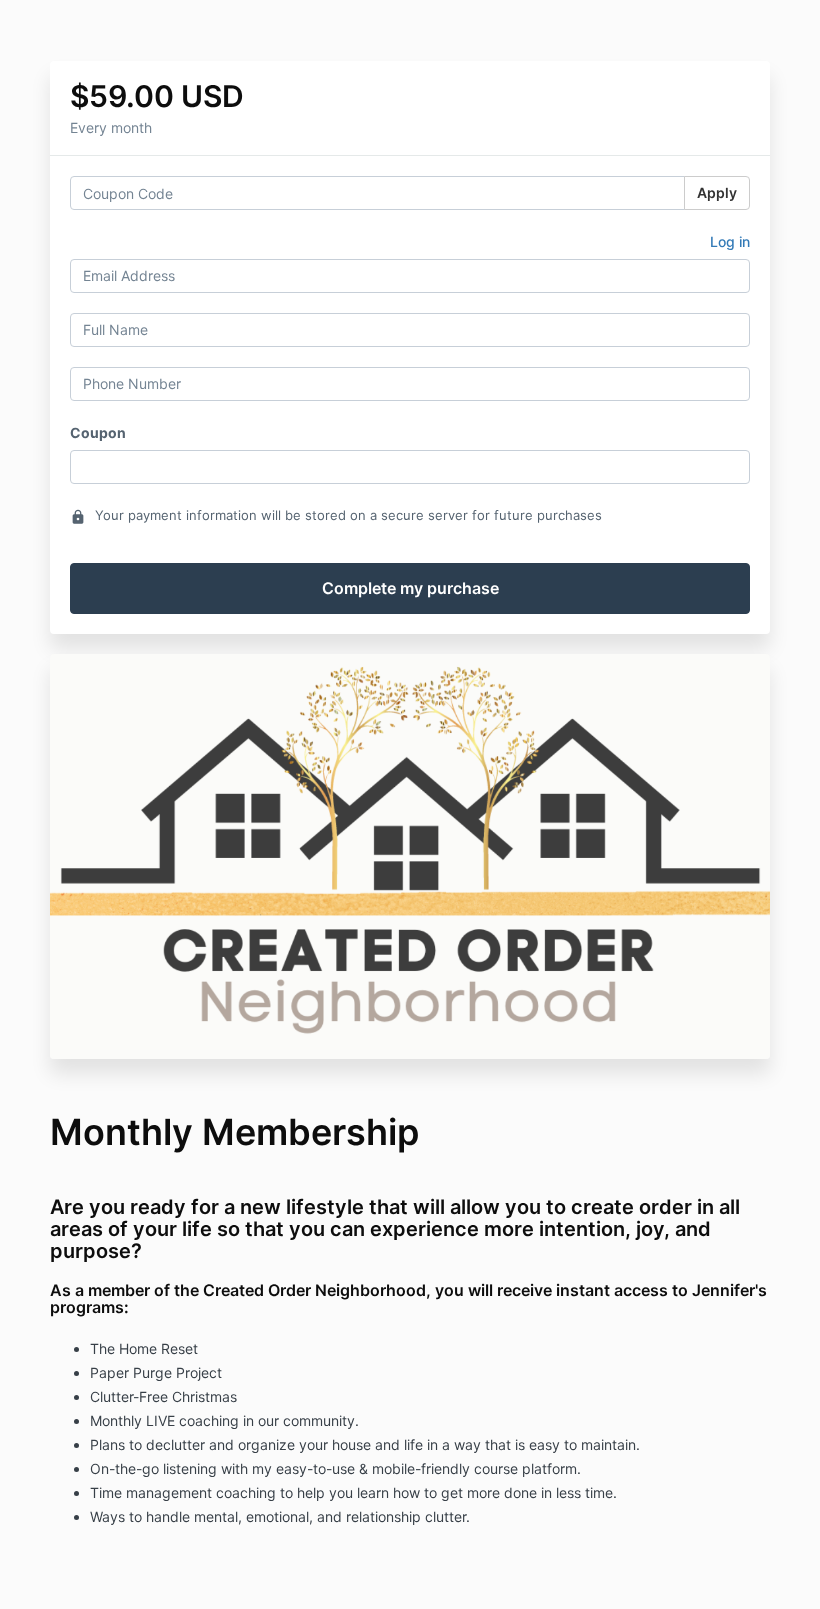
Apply (717, 192)
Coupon (98, 432)
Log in (730, 241)
